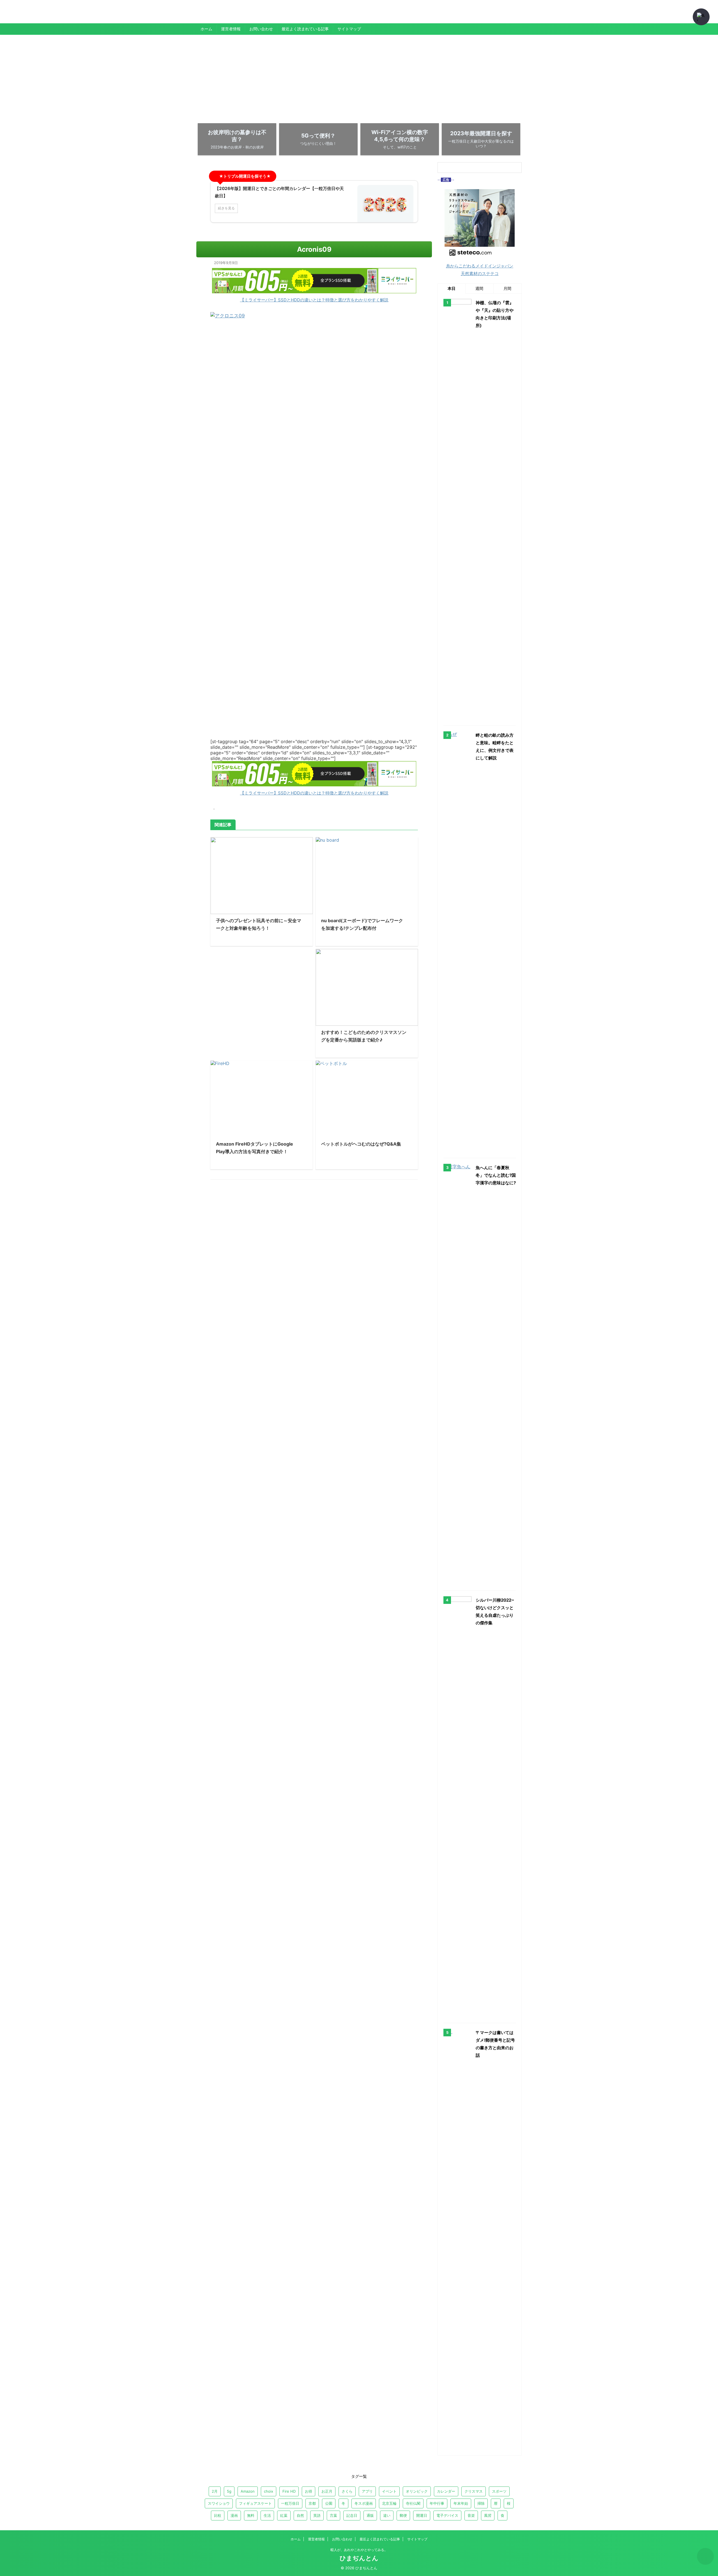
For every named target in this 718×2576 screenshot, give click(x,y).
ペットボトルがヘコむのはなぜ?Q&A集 (361, 1144)
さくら (347, 2491)
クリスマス (474, 2491)
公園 (329, 2503)
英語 (317, 2515)
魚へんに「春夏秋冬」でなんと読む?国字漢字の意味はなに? (496, 1175)
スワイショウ (219, 2503)
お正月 (327, 2491)
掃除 (481, 2503)
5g (229, 2491)
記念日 (352, 2515)
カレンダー (446, 2491)
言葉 (333, 2515)
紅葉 (284, 2515)
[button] (701, 17)
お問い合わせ (261, 29)
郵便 (403, 2515)
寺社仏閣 (413, 2503)
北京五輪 (389, 2503)
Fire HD (289, 2491)
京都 (312, 2503)
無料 (251, 2515)
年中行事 (437, 2503)
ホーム (206, 29)
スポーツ (499, 2491)
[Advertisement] (359, 77)
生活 (267, 2515)
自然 (300, 2515)
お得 (309, 2491)
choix (269, 2491)
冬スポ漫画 (364, 2503)
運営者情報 (231, 29)
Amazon (248, 2491)
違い (387, 2515)
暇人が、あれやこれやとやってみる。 (359, 2550)
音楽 (471, 2515)
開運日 (422, 2515)
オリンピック (417, 2491)
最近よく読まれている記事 (305, 29)
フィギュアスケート (255, 2503)
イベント (389, 2491)
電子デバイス (447, 2515)
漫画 (234, 2515)
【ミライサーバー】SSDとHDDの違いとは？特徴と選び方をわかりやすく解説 (314, 300)
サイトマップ (349, 29)
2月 (215, 2491)
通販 (370, 2515)
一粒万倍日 (290, 2503)
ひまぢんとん (216, 15)
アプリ (367, 2491)
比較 (218, 2515)
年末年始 (461, 2503)
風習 (488, 2515)
